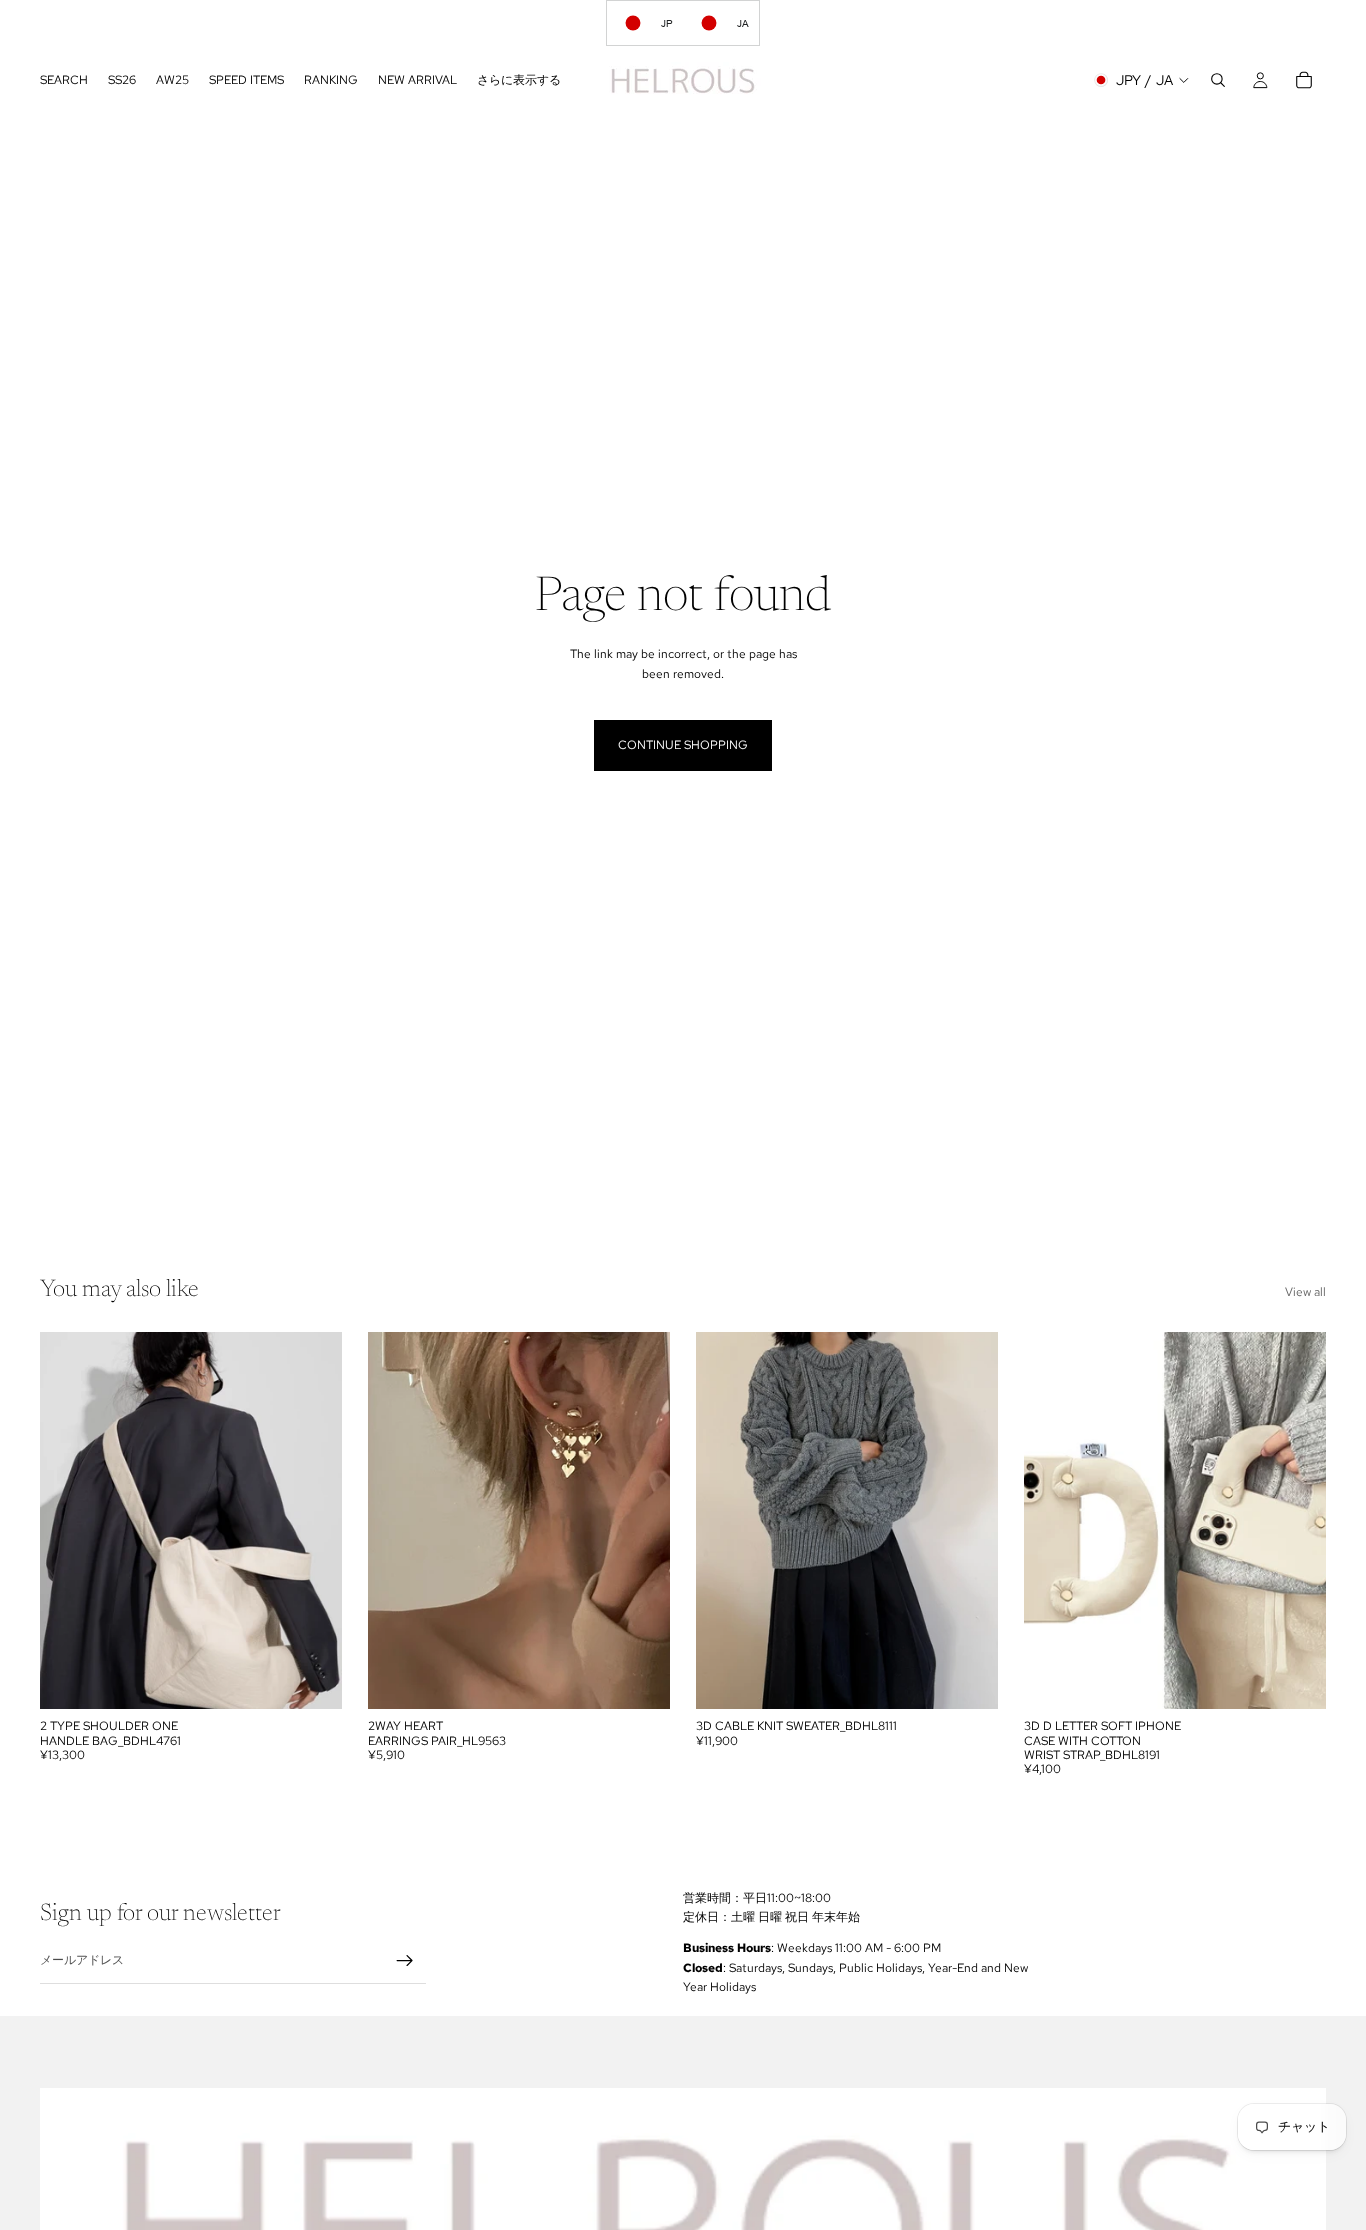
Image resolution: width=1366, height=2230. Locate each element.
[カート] (1304, 80)
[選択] (311, 1678)
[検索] (1218, 80)
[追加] (639, 1678)
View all (1305, 1292)
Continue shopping (683, 745)
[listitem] (519, 80)
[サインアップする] (405, 1961)
